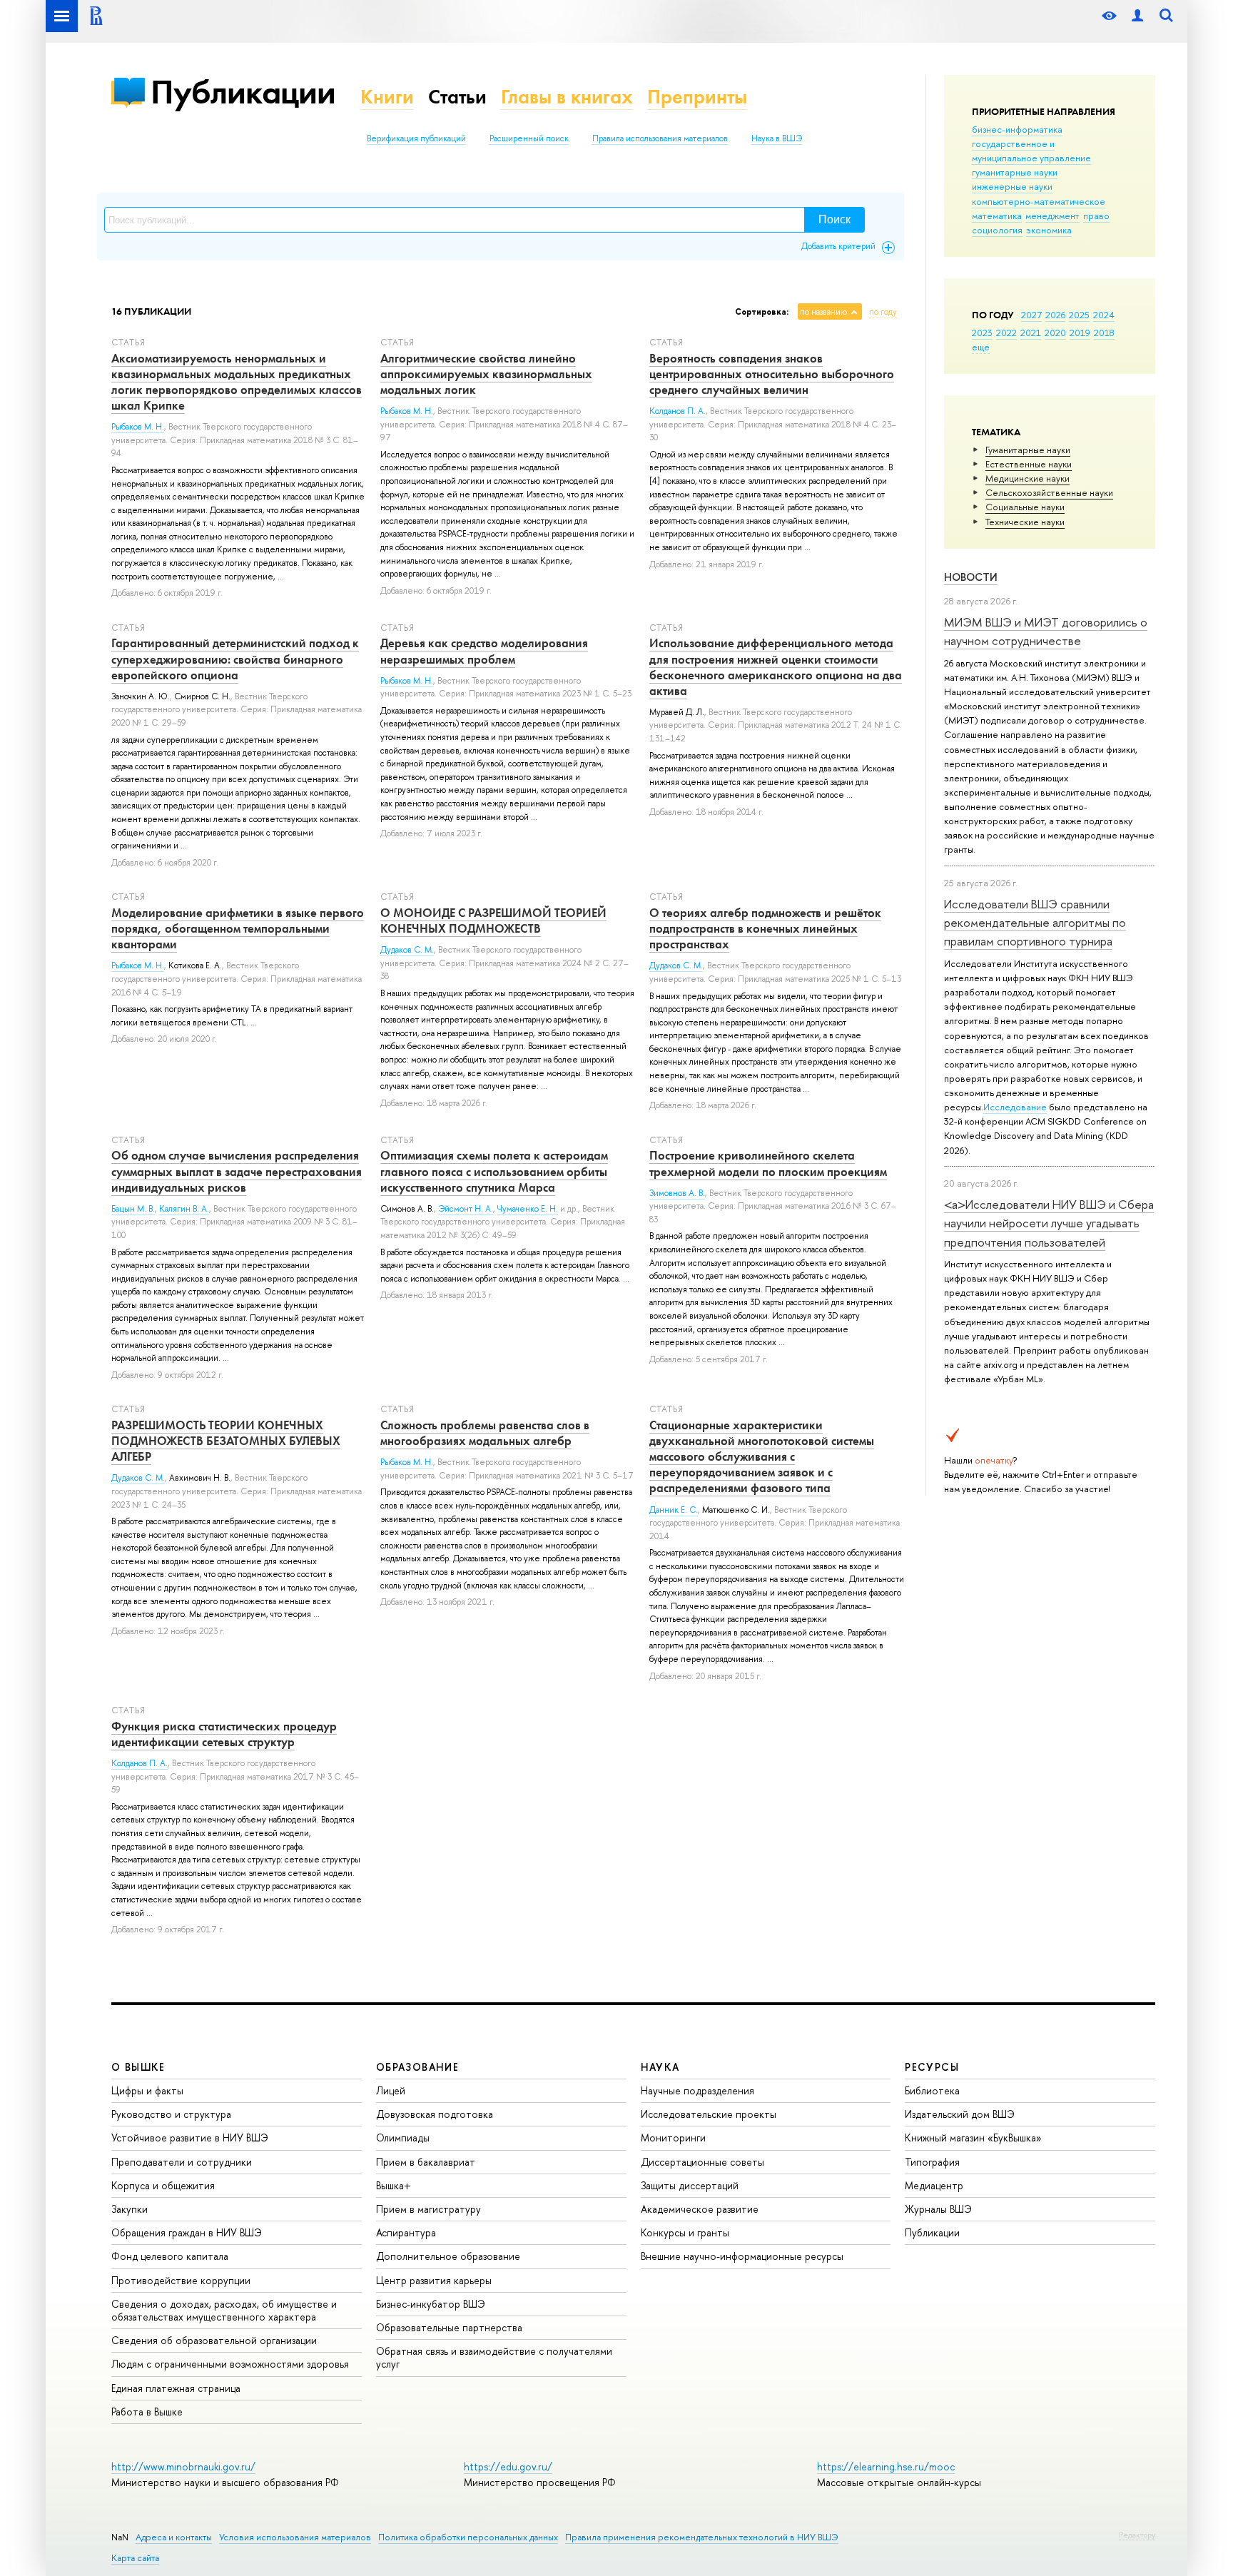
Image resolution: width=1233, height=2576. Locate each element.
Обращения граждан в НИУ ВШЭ (187, 2232)
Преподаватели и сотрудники (182, 2162)
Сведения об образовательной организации (214, 2340)
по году (883, 312)
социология (997, 230)
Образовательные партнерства (449, 2327)
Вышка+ (394, 2185)
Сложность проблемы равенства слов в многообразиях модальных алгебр (485, 1433)
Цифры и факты (147, 2090)
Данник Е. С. (674, 1510)
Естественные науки (1029, 464)
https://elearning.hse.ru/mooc (886, 2466)
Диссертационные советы (702, 2162)
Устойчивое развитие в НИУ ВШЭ (190, 2138)
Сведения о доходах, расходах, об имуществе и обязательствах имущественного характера (224, 2310)
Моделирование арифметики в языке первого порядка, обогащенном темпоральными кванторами (238, 928)
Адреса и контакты (174, 2537)
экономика (1049, 230)
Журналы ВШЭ (938, 2209)
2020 (1055, 333)
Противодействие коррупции (181, 2280)
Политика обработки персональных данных (468, 2537)
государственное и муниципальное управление (1031, 151)
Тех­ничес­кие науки (1025, 522)
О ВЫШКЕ (138, 2067)
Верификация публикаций (416, 138)
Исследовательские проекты (709, 2114)
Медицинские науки (1027, 478)
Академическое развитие (700, 2209)
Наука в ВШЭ (777, 138)
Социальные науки (1025, 507)
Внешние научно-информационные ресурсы (742, 2256)
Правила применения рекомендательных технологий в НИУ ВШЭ (702, 2537)
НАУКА (660, 2067)
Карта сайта (135, 2558)
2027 (1031, 315)
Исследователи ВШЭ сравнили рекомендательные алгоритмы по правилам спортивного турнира (1035, 923)
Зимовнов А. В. (677, 1193)
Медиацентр (934, 2185)
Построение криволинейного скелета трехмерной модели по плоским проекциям (768, 1163)
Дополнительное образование (448, 2256)
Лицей (391, 2090)
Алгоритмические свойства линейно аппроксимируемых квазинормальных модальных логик (486, 374)
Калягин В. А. (184, 1209)
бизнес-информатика (1017, 129)
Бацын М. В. (133, 1209)
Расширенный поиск (529, 138)
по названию (823, 312)
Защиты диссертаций (690, 2185)
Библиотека (932, 2090)
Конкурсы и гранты (685, 2232)
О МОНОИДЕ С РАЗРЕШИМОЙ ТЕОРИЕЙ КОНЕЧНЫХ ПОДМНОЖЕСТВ (493, 921)
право (1096, 215)
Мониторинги (673, 2138)
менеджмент (1052, 215)
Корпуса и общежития (163, 2185)
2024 (1104, 315)
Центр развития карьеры (434, 2280)
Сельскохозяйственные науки (1049, 492)
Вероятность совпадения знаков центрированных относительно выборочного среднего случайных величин (772, 374)
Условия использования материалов (295, 2537)
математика (997, 215)
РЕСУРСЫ (932, 2067)
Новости (971, 577)
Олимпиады (403, 2138)
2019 (1080, 333)
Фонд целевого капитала (170, 2256)
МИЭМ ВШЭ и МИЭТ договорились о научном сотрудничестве (1046, 631)
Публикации (243, 92)
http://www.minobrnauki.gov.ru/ (183, 2466)
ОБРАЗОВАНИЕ (417, 2067)
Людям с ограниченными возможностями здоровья (230, 2364)
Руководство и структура (171, 2114)
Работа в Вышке (147, 2412)
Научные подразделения (697, 2090)
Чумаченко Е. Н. (528, 1209)
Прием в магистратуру (428, 2209)
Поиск (834, 219)
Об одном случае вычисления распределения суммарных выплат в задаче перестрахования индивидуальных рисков (237, 1171)
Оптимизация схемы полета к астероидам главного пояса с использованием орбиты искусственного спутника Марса (494, 1171)
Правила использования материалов (660, 138)
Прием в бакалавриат (426, 2162)
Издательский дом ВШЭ (960, 2114)
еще (981, 347)
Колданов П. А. (678, 411)
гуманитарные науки (1015, 172)
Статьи (457, 97)
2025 (1079, 315)
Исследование (1015, 1107)
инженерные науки (1012, 186)
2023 (982, 333)
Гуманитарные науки (1028, 450)
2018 (1104, 333)
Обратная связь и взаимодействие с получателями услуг (494, 2357)
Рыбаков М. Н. (138, 427)
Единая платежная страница (176, 2388)
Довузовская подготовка (435, 2114)
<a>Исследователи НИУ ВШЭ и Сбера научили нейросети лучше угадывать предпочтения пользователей (1049, 1223)
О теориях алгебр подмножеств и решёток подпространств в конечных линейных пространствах (765, 928)
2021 (1031, 333)
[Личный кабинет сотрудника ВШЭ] (1137, 16)
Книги (387, 97)
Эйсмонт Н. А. (466, 1209)
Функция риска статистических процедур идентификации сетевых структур (224, 1734)
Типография (932, 2162)
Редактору (1137, 2535)
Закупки (130, 2209)
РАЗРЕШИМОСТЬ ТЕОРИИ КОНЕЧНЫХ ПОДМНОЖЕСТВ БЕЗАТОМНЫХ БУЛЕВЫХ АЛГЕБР (226, 1441)
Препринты (697, 97)
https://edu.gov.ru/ (508, 2466)
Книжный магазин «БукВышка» (973, 2138)
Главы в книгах (567, 97)
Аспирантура (406, 2232)
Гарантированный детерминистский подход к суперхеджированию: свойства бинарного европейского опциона (235, 659)
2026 (1055, 315)
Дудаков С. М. (407, 950)
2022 (1006, 333)
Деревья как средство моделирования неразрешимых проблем (484, 651)
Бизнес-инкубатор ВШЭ (431, 2304)
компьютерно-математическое (1039, 201)
